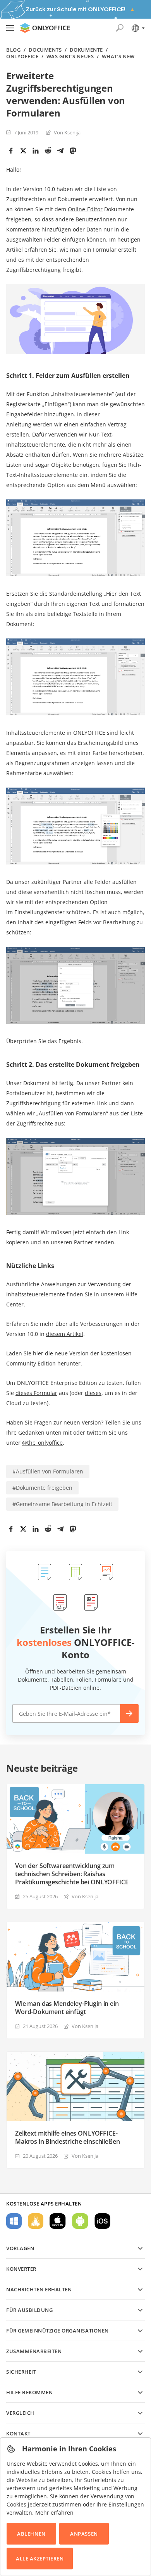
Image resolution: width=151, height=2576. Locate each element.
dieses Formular (36, 1393)
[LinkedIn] (36, 151)
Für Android (80, 2221)
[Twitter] (23, 151)
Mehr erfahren (54, 2513)
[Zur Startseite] (45, 28)
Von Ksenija (67, 132)
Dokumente (86, 50)
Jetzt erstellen (129, 1713)
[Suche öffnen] (120, 28)
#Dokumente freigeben (42, 1488)
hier (38, 1353)
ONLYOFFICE (22, 57)
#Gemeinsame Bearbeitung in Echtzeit (62, 1504)
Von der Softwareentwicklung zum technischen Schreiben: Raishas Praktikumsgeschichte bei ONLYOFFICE (72, 1874)
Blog (13, 50)
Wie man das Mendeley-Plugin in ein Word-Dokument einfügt (67, 2008)
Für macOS (58, 2221)
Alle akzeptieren (40, 2559)
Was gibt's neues (70, 57)
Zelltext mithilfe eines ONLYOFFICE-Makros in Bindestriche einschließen (67, 2138)
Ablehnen (31, 2534)
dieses (93, 1393)
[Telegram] (60, 151)
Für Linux (36, 2221)
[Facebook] (11, 151)
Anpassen (84, 2534)
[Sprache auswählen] (138, 28)
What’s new (118, 57)
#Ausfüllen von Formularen (48, 1471)
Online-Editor (85, 209)
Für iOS (102, 2221)
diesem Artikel (65, 1334)
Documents (45, 50)
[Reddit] (48, 151)
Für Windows (14, 2221)
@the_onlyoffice (42, 1443)
